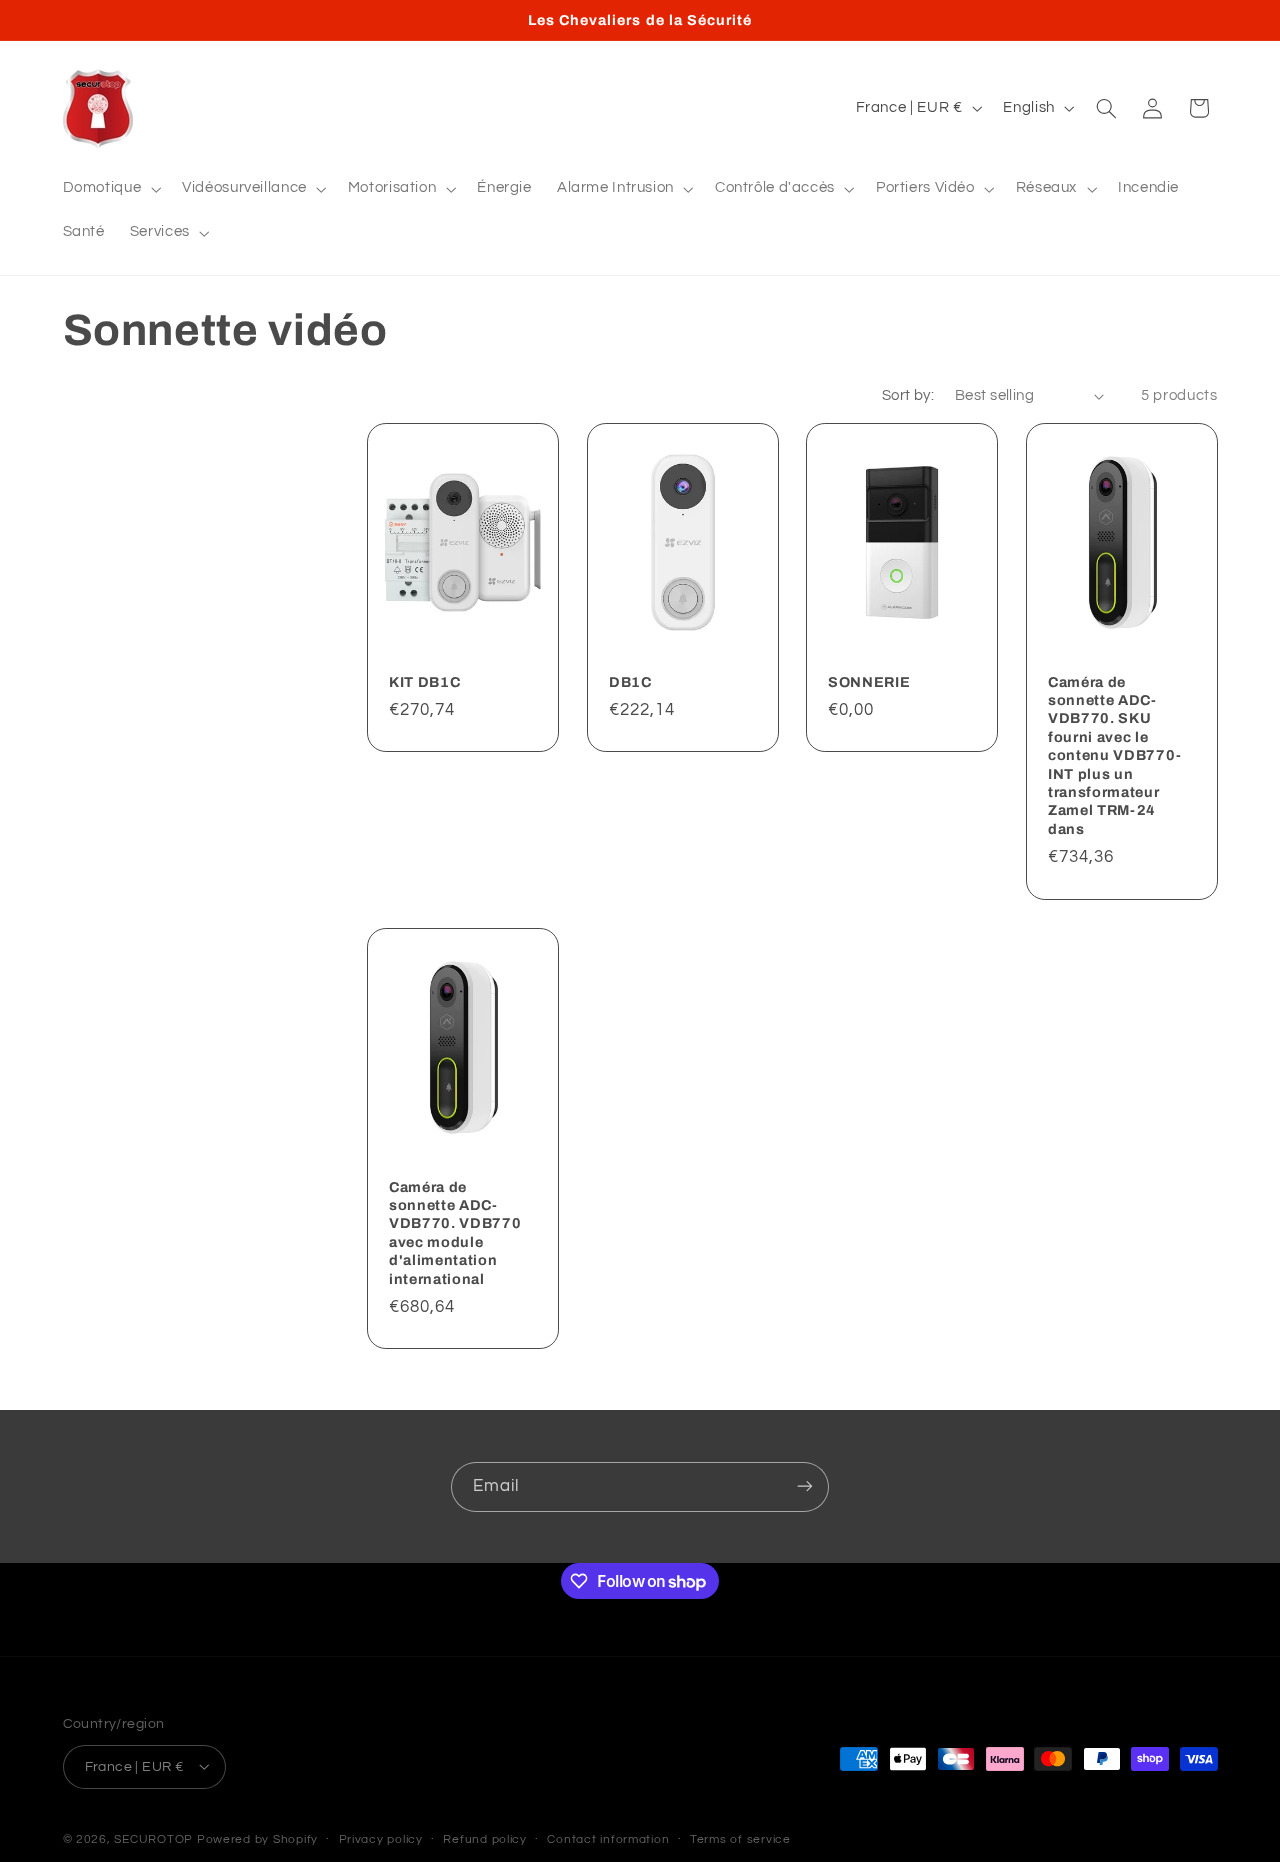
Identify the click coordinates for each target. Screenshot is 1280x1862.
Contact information (608, 1839)
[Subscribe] (805, 1486)
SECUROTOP (153, 1838)
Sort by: (908, 395)
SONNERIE (869, 682)
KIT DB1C (424, 682)
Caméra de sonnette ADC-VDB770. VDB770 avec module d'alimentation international (455, 1233)
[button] (110, 189)
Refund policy (485, 1839)
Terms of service (740, 1839)
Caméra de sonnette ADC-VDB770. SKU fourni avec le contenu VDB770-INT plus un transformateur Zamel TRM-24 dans (1115, 755)
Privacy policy (381, 1839)
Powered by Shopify (257, 1838)
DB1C (630, 682)
